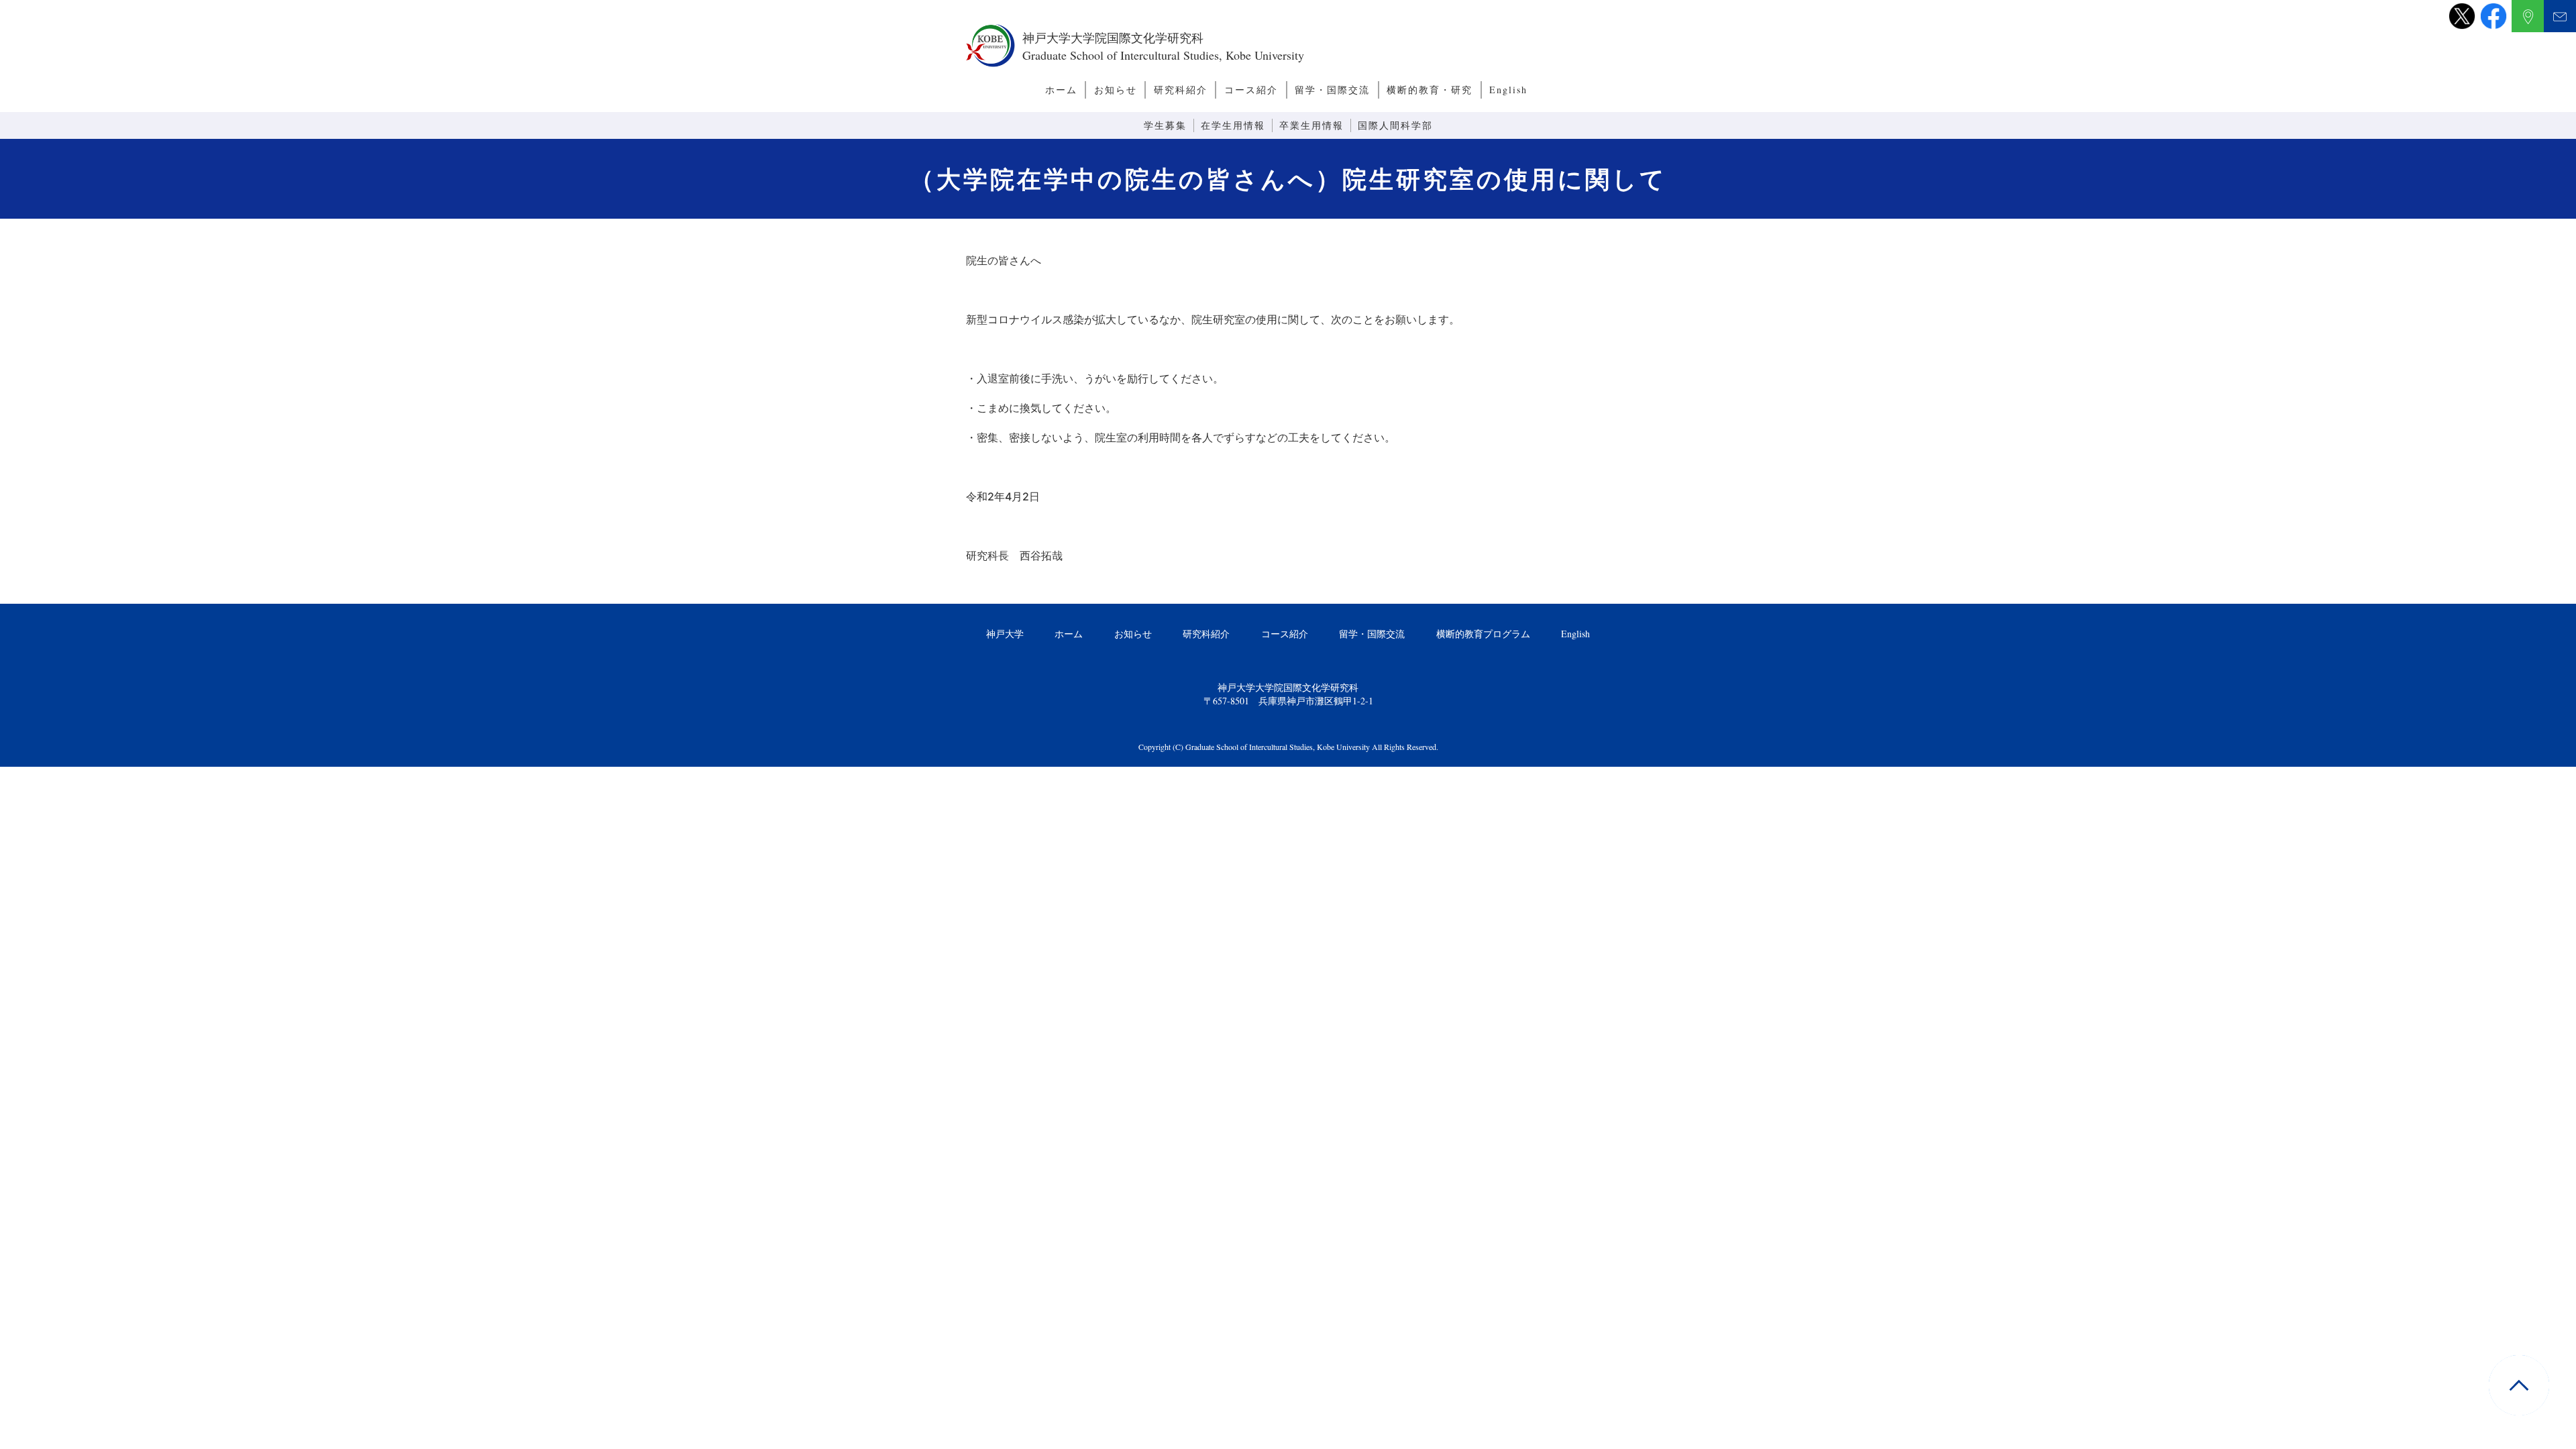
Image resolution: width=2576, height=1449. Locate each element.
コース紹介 (1251, 90)
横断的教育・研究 (1430, 90)
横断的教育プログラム (1483, 634)
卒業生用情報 (1311, 125)
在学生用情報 (1233, 125)
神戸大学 (1005, 634)
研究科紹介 (1181, 90)
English (1508, 90)
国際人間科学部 (1395, 125)
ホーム (1061, 90)
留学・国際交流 (1332, 90)
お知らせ (1116, 90)
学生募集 (1165, 125)
